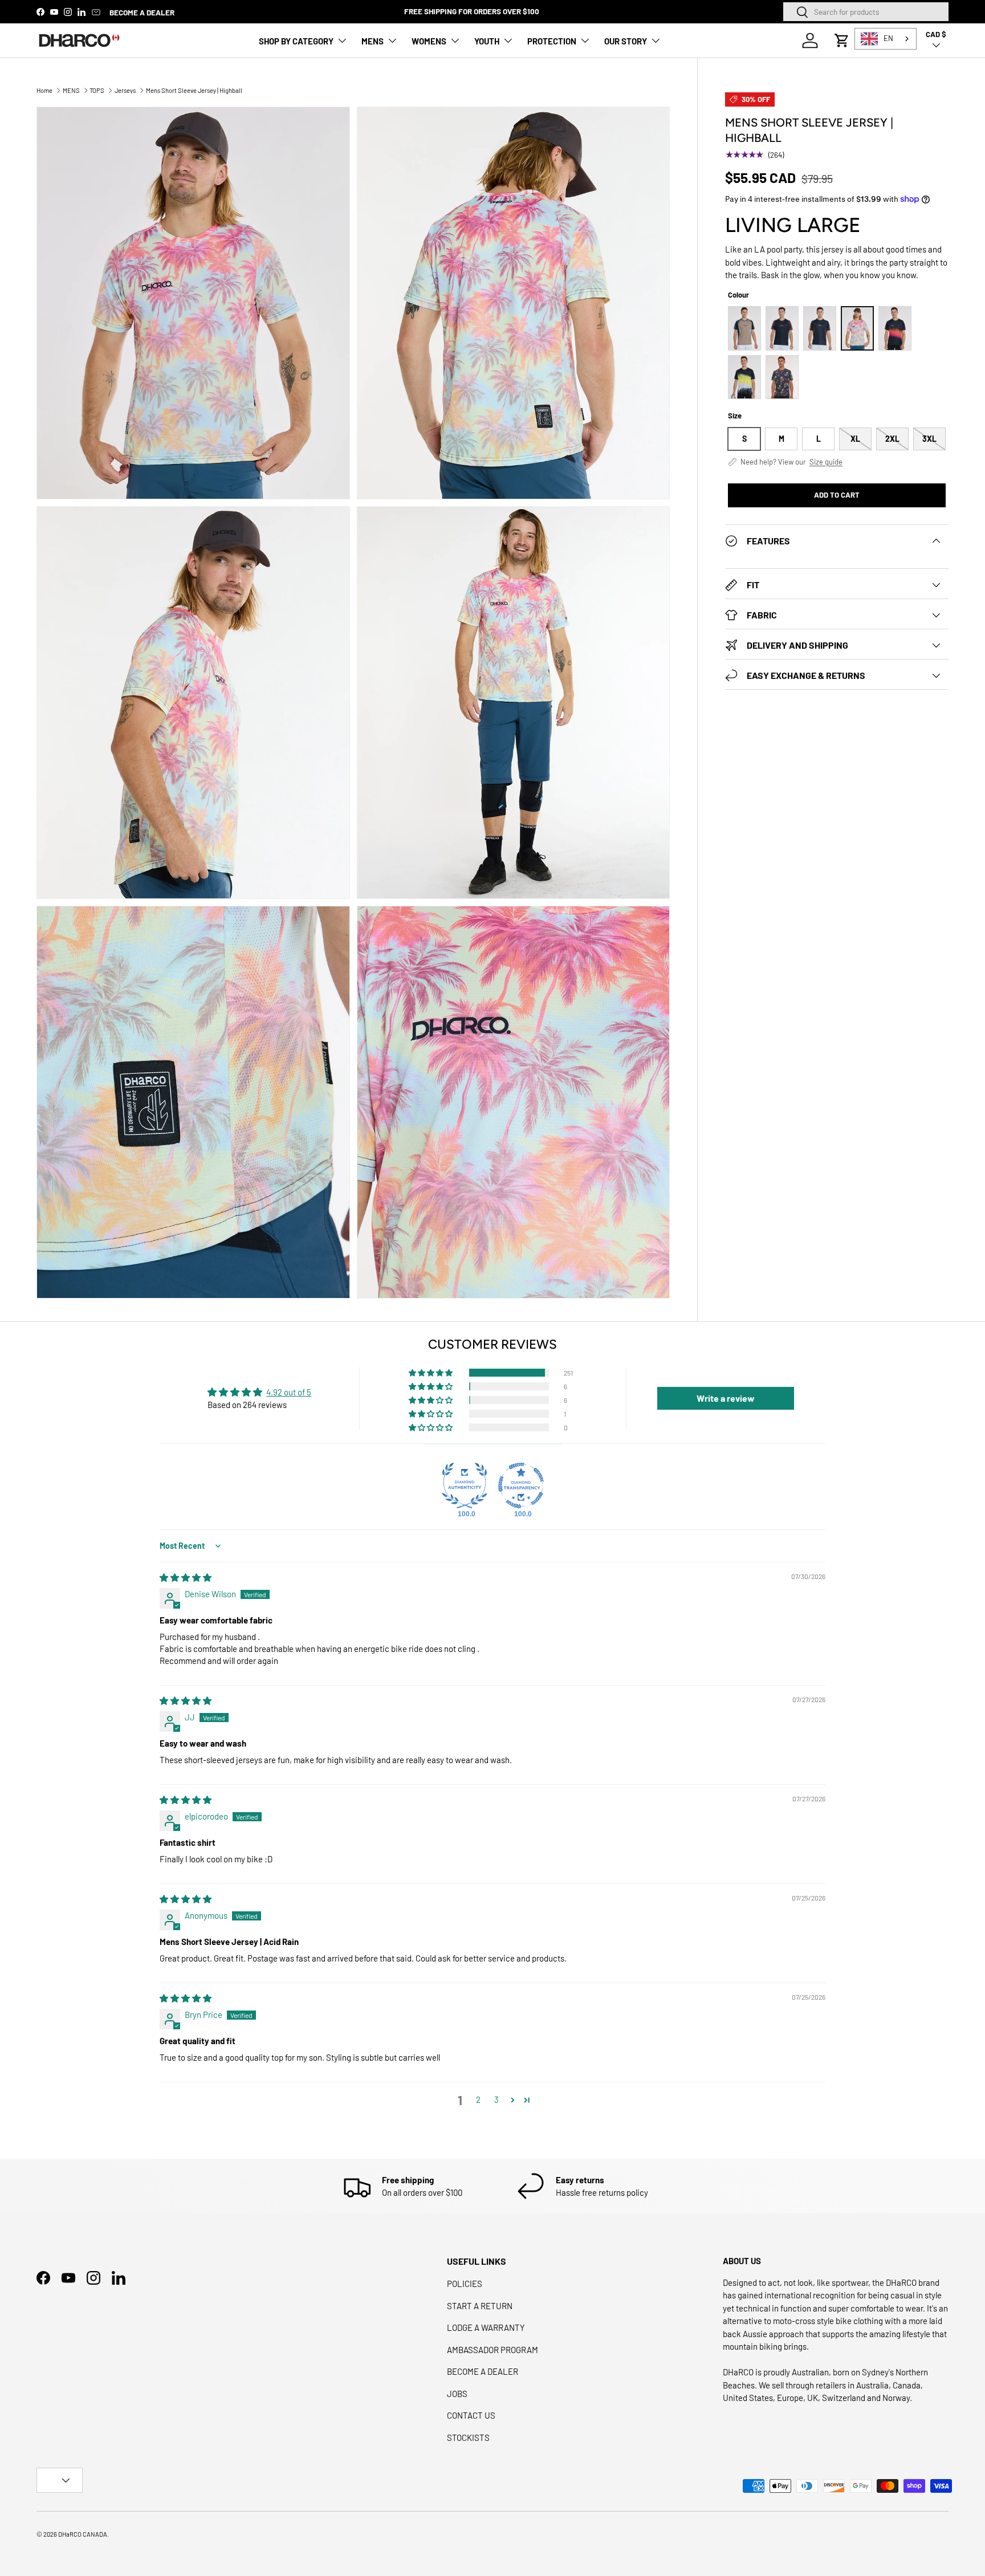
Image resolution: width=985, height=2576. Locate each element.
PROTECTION (552, 41)
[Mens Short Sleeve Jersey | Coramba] (782, 328)
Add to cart (837, 495)
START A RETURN (480, 2306)
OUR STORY (626, 41)
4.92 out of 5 (289, 1392)
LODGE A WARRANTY (486, 2327)
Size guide (826, 462)
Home (44, 90)
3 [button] (496, 2099)
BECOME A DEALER (142, 12)
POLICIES (465, 2284)
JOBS (457, 2394)
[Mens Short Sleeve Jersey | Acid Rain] (744, 377)
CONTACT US (471, 2415)
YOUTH (487, 41)
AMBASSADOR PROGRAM (492, 2350)
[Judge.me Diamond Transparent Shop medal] (521, 1486)
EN (888, 38)
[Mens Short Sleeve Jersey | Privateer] (782, 377)
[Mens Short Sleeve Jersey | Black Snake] (895, 328)
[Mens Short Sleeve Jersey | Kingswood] (820, 328)
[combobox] (866, 12)
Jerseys (125, 90)
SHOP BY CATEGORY (296, 41)
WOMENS (429, 41)
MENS (373, 41)
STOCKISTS (468, 2437)
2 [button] (478, 2099)
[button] (842, 40)
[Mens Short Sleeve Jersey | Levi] (744, 328)
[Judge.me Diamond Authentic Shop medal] (465, 1486)
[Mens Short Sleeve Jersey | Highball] (857, 328)
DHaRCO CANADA (83, 2534)
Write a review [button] (726, 1398)
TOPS (97, 90)
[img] (186, 1577)
